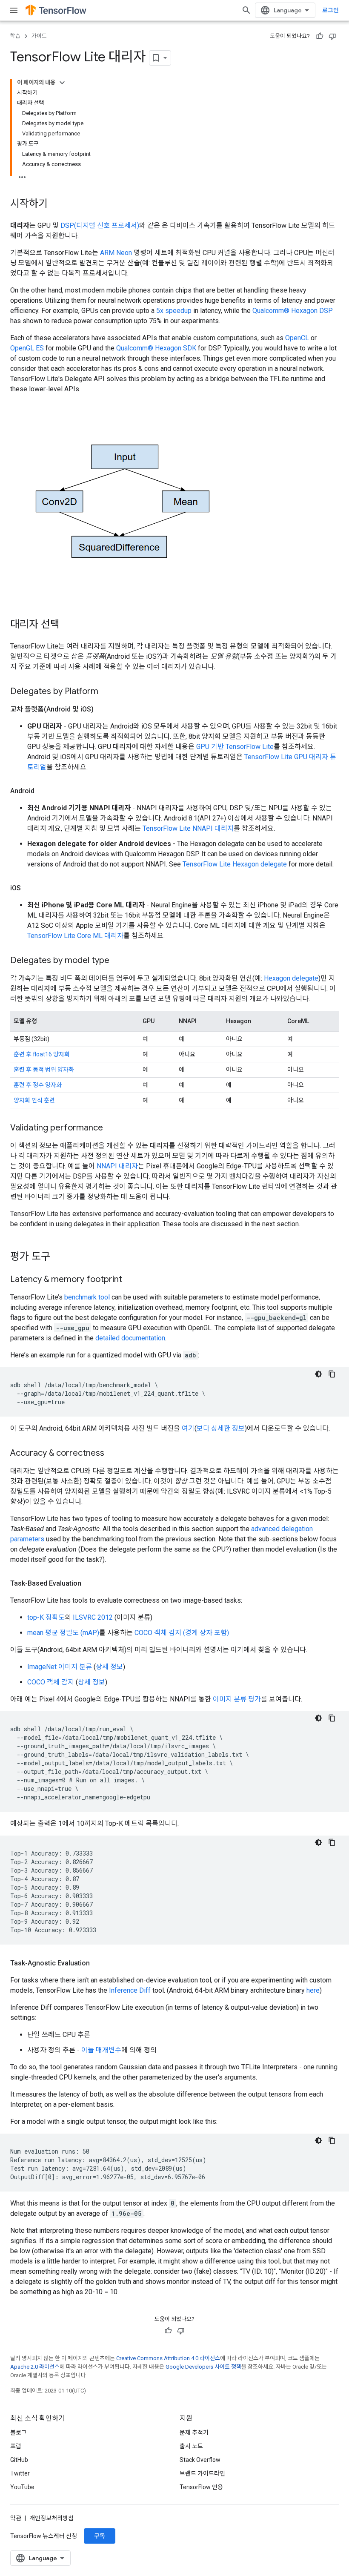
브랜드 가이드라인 (202, 2473)
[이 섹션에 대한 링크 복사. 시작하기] (56, 204)
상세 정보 (109, 1667)
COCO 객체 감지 (51, 1682)
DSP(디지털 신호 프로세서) (100, 225)
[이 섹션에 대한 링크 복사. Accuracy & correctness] (113, 1454)
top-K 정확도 (46, 1617)
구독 (100, 2536)
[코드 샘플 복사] (332, 1374)
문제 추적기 (194, 2433)
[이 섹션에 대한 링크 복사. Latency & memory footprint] (131, 1280)
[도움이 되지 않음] (332, 36)
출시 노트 (191, 2446)
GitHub (19, 2460)
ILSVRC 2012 (93, 1617)
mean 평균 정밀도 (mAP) (63, 1633)
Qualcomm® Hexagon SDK (156, 348)
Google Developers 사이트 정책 (203, 2367)
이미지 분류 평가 (237, 1699)
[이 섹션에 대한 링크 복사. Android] (43, 791)
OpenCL (297, 338)
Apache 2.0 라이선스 (35, 2367)
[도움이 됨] (320, 36)
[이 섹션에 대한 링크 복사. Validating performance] (112, 1128)
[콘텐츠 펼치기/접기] (62, 83)
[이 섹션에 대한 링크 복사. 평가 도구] (59, 1257)
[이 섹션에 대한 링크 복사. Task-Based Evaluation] (90, 1583)
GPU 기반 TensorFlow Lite (235, 747)
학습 (15, 36)
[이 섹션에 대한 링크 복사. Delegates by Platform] (107, 692)
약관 (16, 2518)
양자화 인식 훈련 (34, 1100)
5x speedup (174, 311)
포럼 (16, 2446)
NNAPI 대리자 (117, 1166)
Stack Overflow (200, 2460)
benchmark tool (87, 1297)
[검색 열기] (246, 10)
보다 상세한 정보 (221, 1428)
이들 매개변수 (101, 2050)
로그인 (330, 10)
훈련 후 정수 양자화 (38, 1085)
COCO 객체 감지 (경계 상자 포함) (182, 1633)
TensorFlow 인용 (201, 2487)
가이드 (39, 36)
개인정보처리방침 (51, 2518)
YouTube (22, 2487)
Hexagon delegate (291, 978)
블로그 (19, 2433)
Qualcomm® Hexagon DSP (293, 311)
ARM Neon (116, 253)
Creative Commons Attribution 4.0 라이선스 (168, 2358)
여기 (188, 1428)
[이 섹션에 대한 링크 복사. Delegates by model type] (118, 961)
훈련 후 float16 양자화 (42, 1054)
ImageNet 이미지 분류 (60, 1667)
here (313, 1990)
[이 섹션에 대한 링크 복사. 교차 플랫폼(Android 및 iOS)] (102, 709)
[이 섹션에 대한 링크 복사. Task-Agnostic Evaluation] (98, 1963)
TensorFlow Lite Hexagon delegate (235, 864)
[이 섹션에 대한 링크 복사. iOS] (29, 888)
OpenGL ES (27, 348)
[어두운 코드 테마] (318, 1374)
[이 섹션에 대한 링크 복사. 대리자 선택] (68, 625)
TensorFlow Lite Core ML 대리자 (75, 936)
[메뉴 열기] (14, 10)
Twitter (20, 2473)
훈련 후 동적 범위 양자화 (44, 1070)
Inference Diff (130, 1990)
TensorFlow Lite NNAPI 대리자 (188, 828)
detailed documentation (130, 1338)
